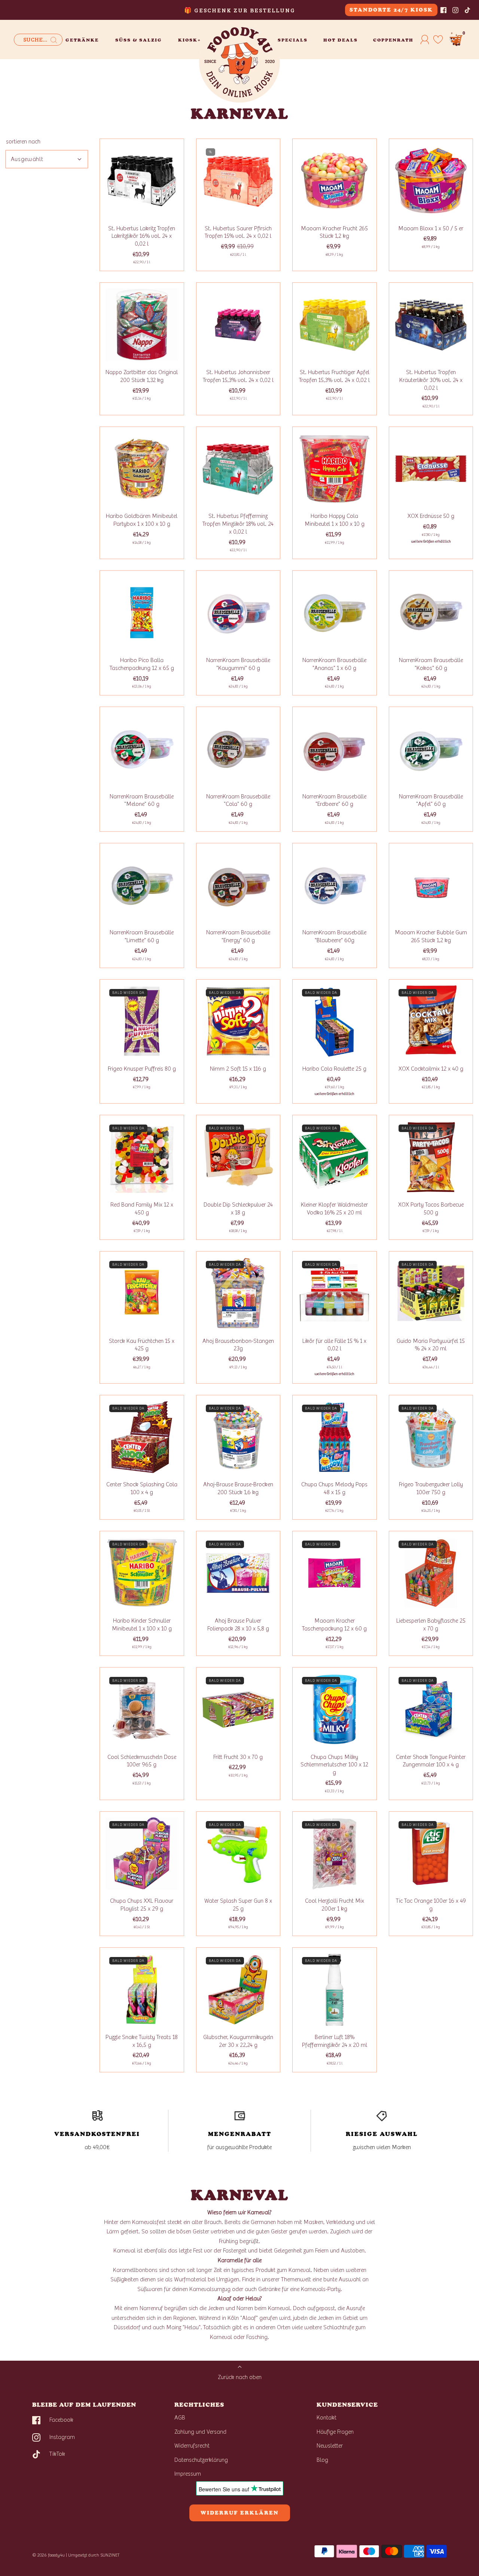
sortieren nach (23, 142)
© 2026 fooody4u (48, 2555)
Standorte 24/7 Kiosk (391, 10)
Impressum (188, 2474)
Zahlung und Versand (200, 2432)
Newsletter (330, 2446)
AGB (180, 2418)
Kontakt (327, 2418)
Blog (322, 2460)
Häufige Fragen (335, 2432)
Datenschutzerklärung (201, 2460)
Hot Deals (341, 40)
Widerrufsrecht (192, 2446)
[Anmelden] (425, 39)
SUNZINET (110, 2555)
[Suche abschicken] (54, 40)
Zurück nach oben (240, 2377)
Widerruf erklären (240, 2513)
